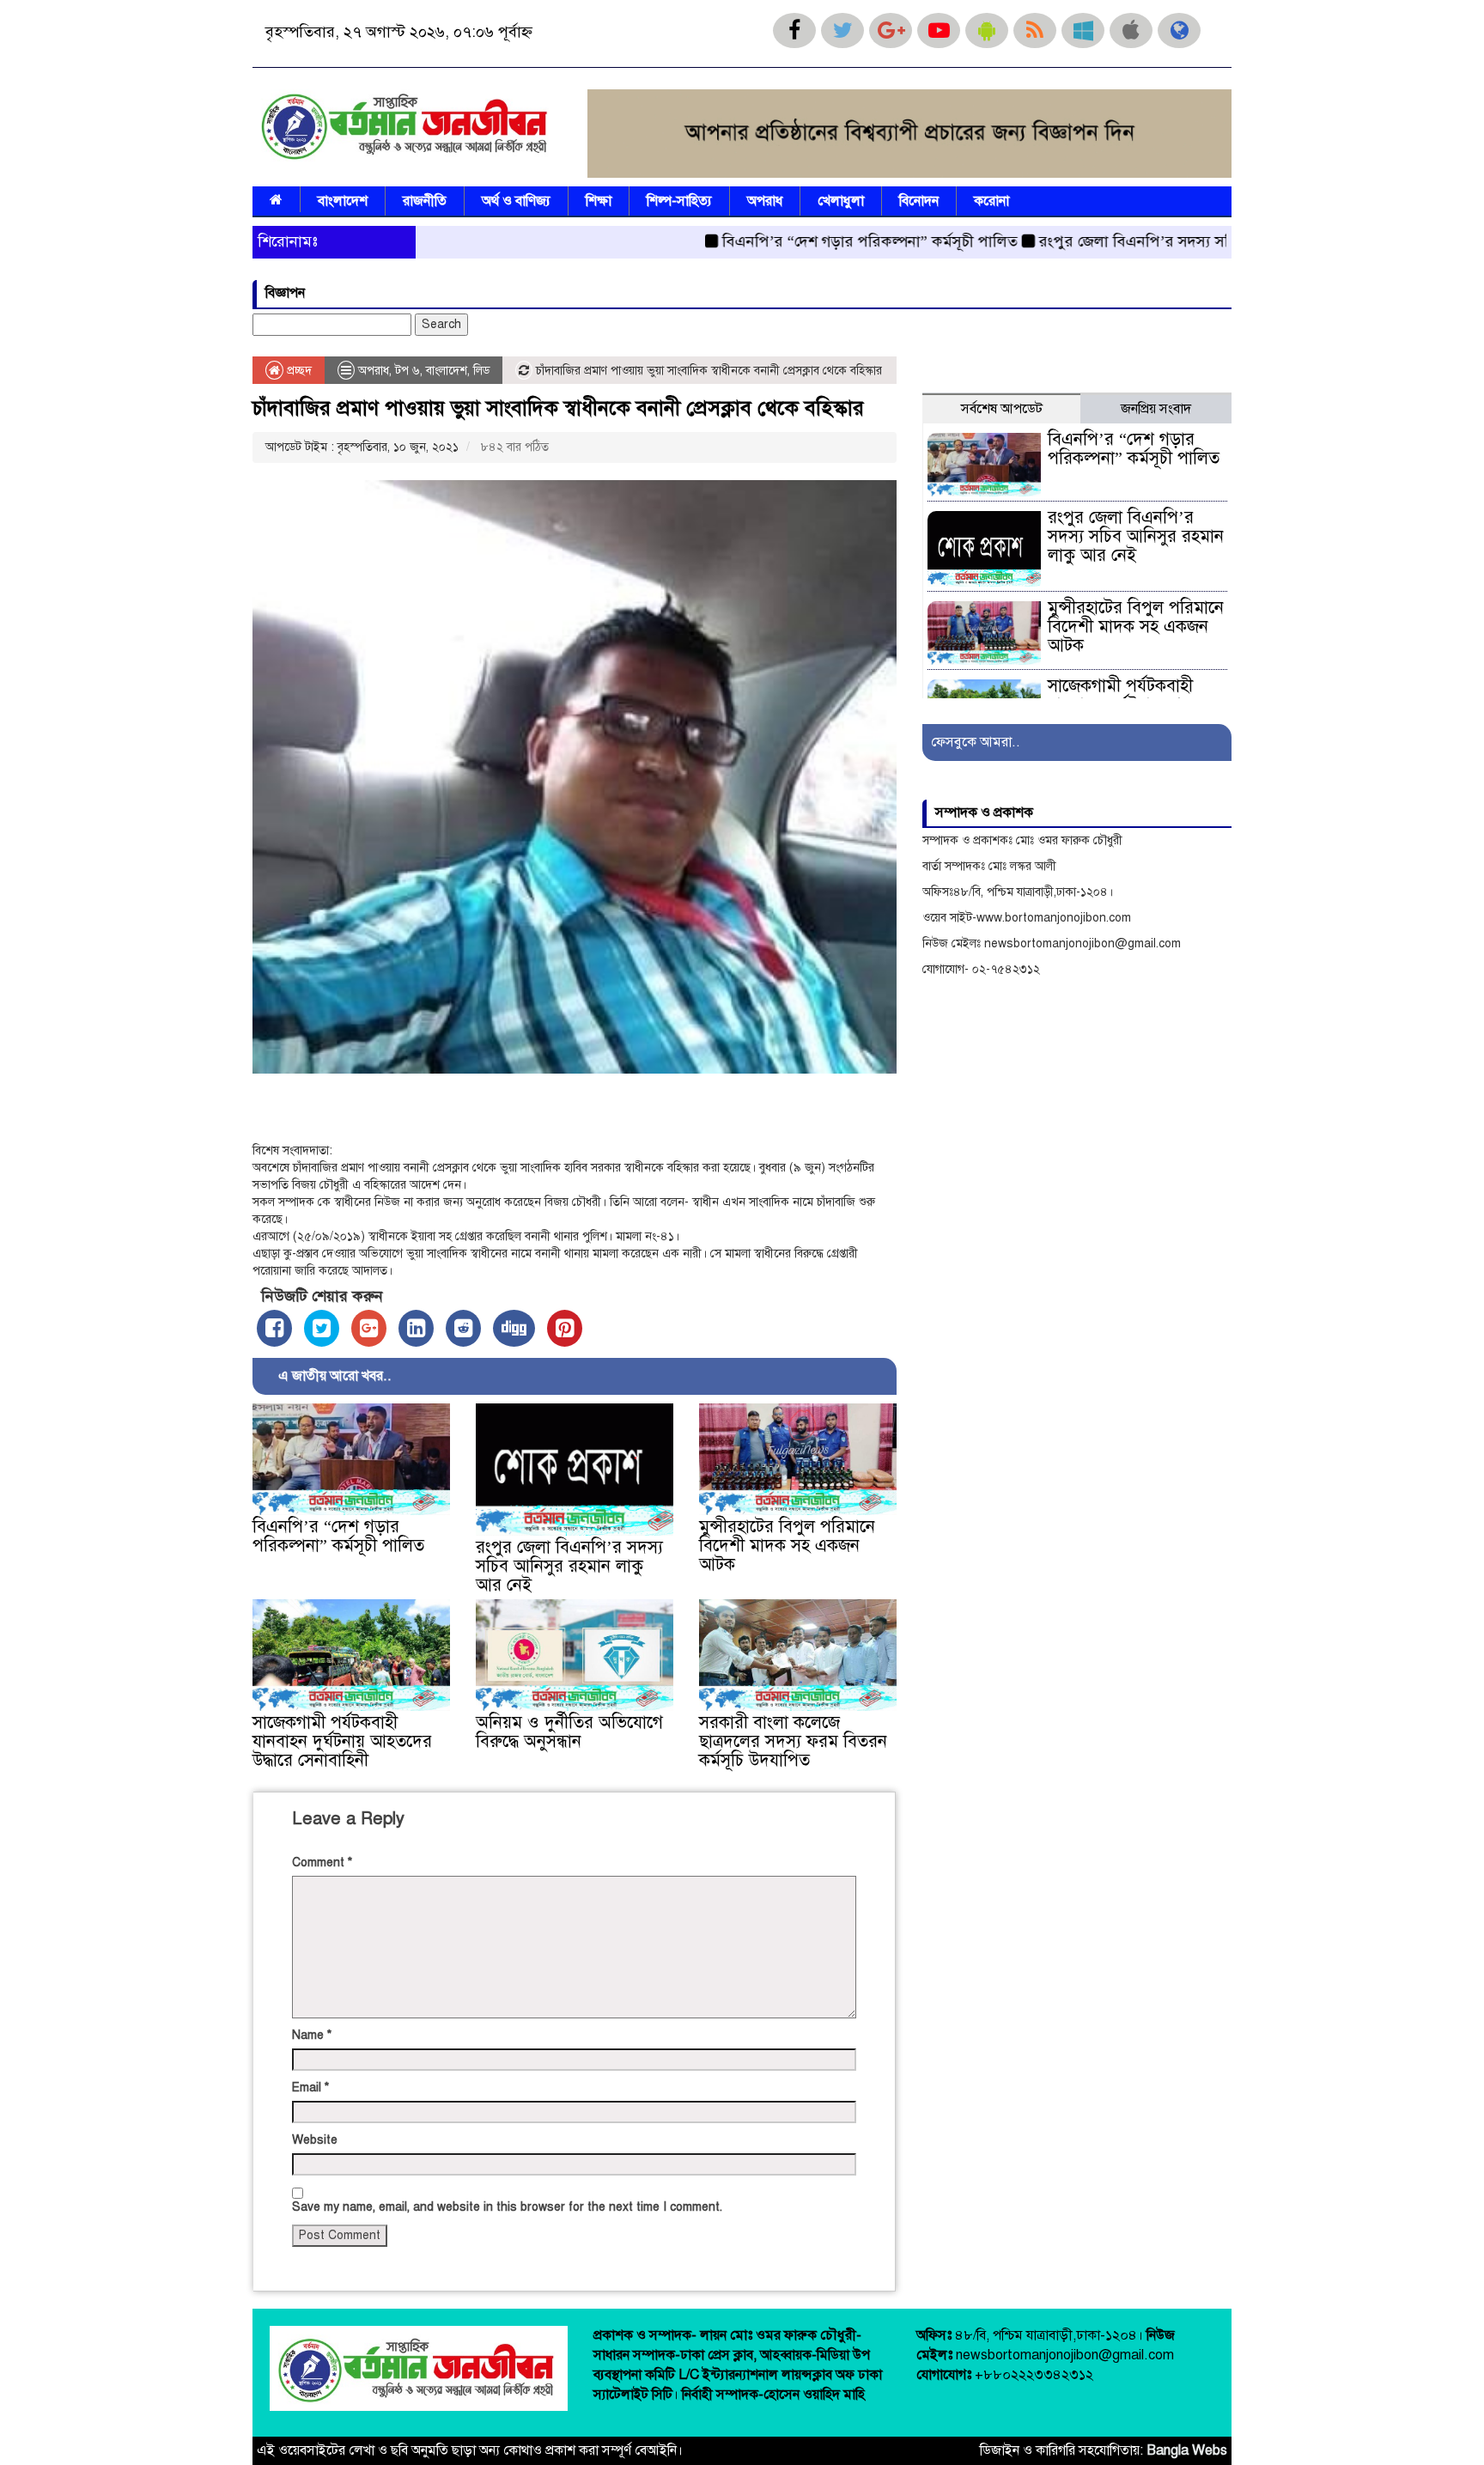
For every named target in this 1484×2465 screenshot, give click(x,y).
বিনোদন (919, 201)
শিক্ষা (599, 201)
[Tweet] (322, 1328)
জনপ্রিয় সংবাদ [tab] (1156, 409)
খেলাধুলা (841, 201)
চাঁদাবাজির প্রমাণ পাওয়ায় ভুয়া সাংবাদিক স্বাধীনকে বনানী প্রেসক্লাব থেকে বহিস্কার (558, 408)
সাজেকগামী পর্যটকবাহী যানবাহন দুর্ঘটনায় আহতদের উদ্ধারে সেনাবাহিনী (342, 1741)
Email (310, 2088)
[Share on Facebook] (274, 1328)
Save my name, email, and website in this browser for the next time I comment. (507, 2207)
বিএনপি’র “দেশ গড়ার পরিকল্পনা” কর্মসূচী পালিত (804, 241)
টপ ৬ (407, 371)
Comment (322, 1862)
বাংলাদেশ (343, 201)
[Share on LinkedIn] (416, 1328)
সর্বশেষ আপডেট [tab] (1002, 409)
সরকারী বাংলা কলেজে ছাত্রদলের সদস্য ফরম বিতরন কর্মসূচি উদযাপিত (793, 1741)
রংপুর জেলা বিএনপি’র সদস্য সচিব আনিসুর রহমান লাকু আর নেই (1165, 241)
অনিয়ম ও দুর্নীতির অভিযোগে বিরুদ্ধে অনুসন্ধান (569, 1732)
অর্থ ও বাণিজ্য (516, 201)
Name (312, 2035)
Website (315, 2140)
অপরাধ (765, 201)
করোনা (991, 201)
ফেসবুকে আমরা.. (976, 742)
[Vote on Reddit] (463, 1328)
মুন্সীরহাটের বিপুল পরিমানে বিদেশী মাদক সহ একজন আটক (787, 1546)
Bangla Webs (1187, 2450)
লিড (481, 371)
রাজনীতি (425, 201)
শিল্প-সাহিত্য (679, 201)
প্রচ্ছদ (298, 371)
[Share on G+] (369, 1328)
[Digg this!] (514, 1328)
